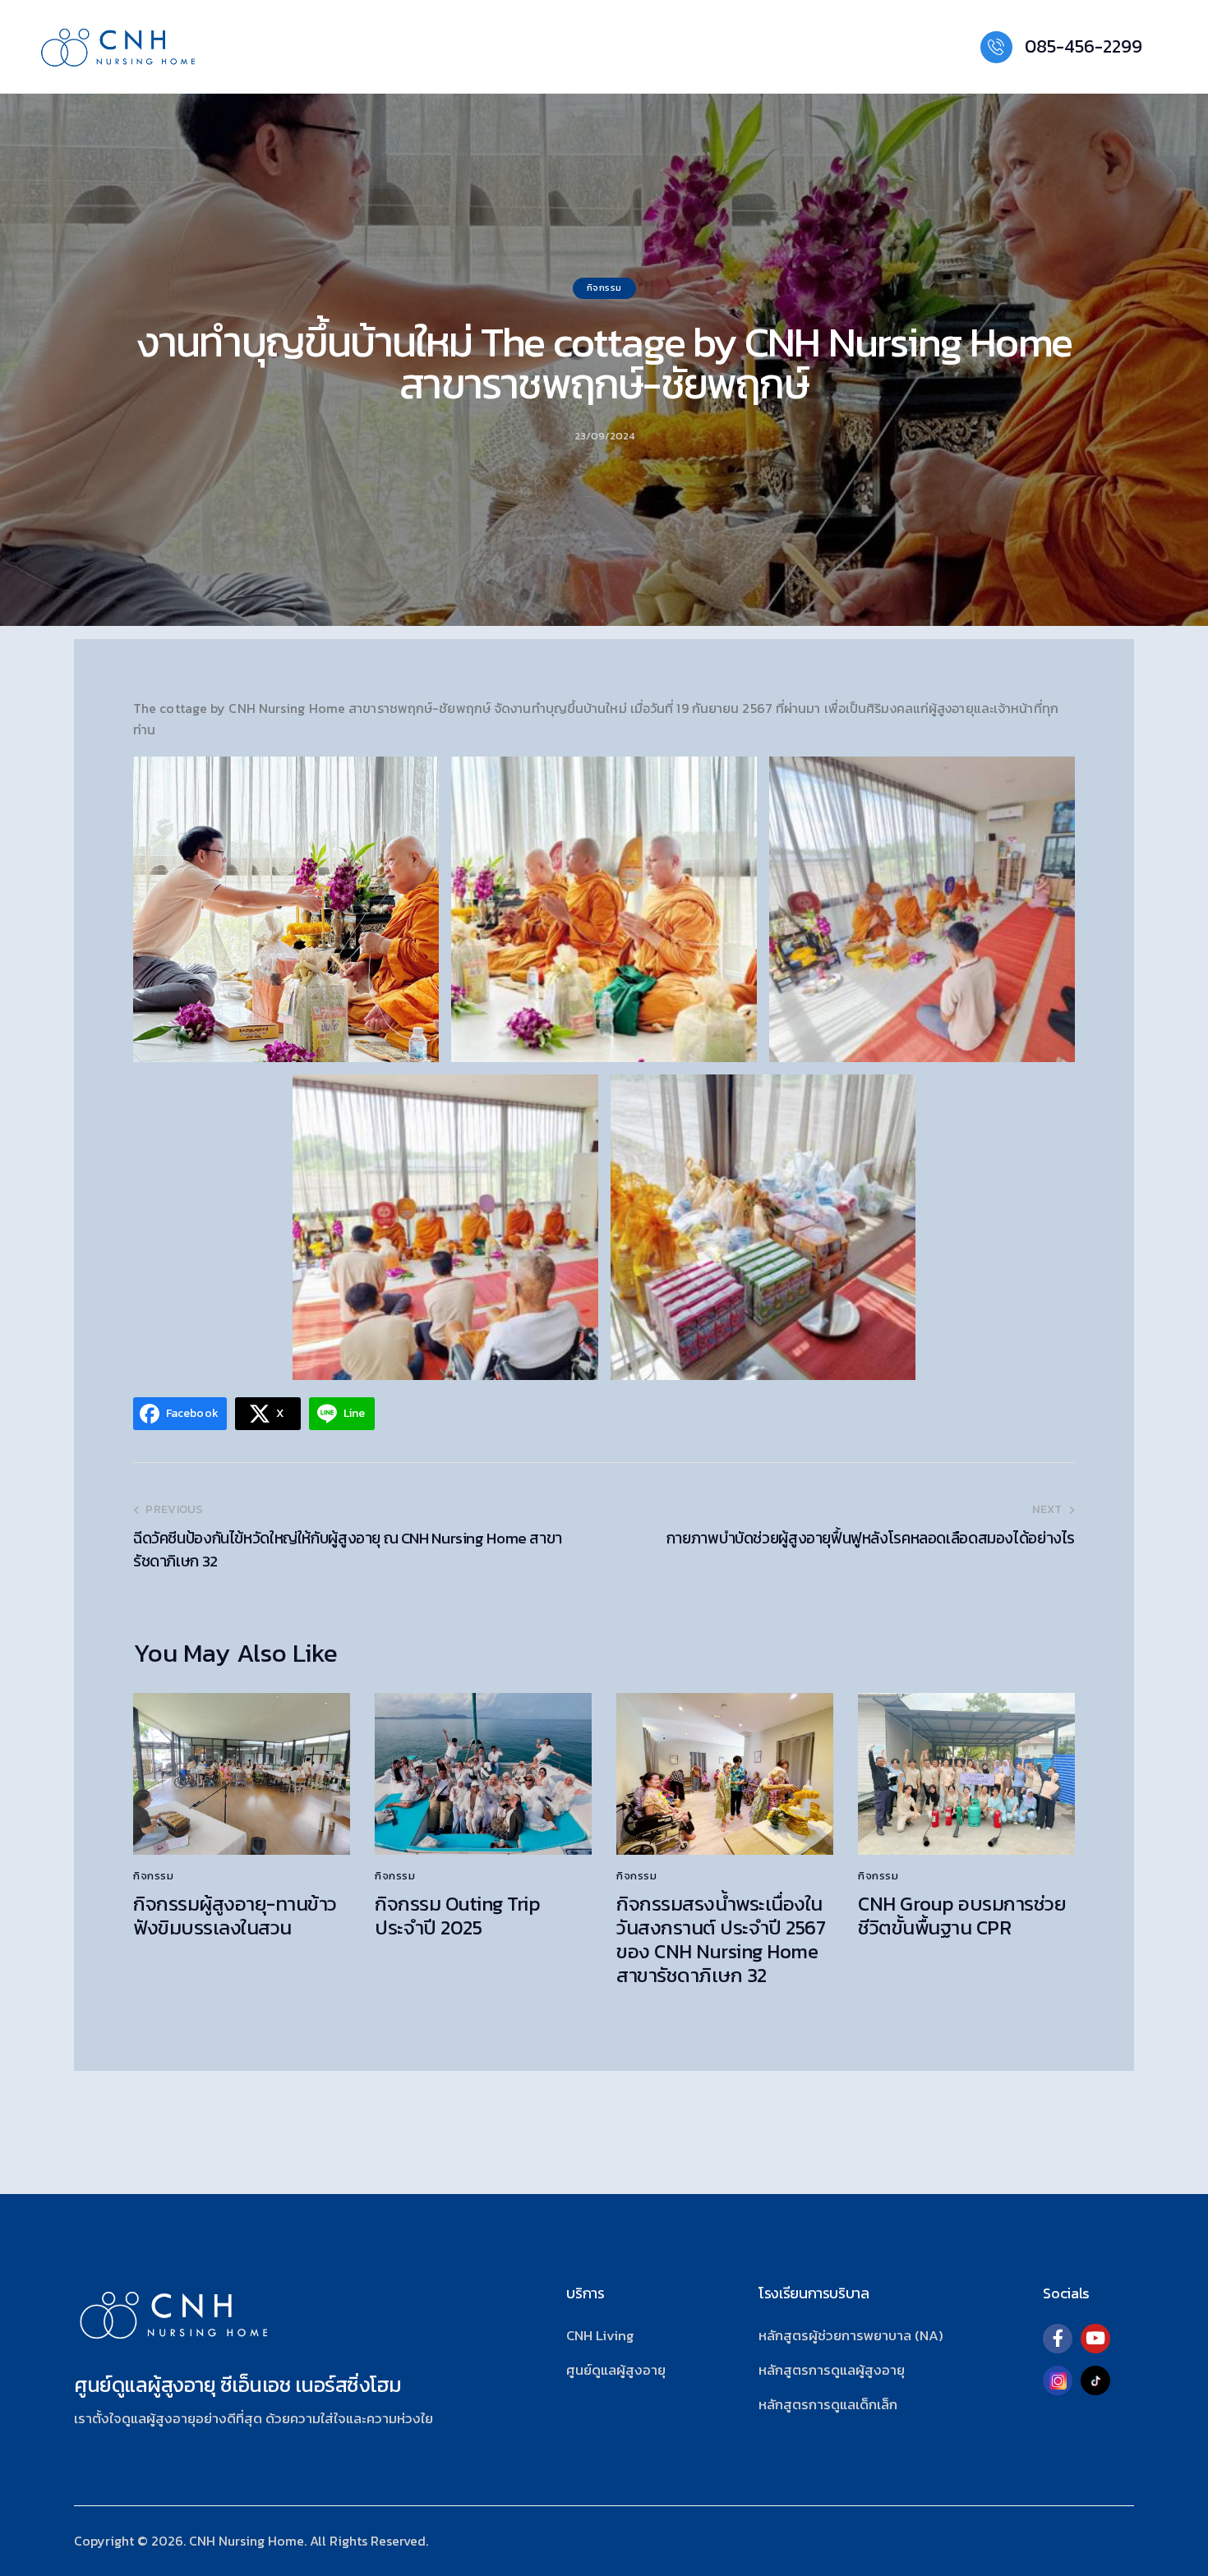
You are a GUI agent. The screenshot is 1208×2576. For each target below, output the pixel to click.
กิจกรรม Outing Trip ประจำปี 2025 (457, 1916)
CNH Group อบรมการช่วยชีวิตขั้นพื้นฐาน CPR (962, 1916)
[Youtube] (1095, 2339)
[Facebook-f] (1058, 2339)
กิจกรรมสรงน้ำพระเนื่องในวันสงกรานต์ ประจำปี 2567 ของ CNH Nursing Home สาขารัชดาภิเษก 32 (721, 1940)
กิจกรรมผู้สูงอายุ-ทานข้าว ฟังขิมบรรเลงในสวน (235, 1916)
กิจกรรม (604, 287)
